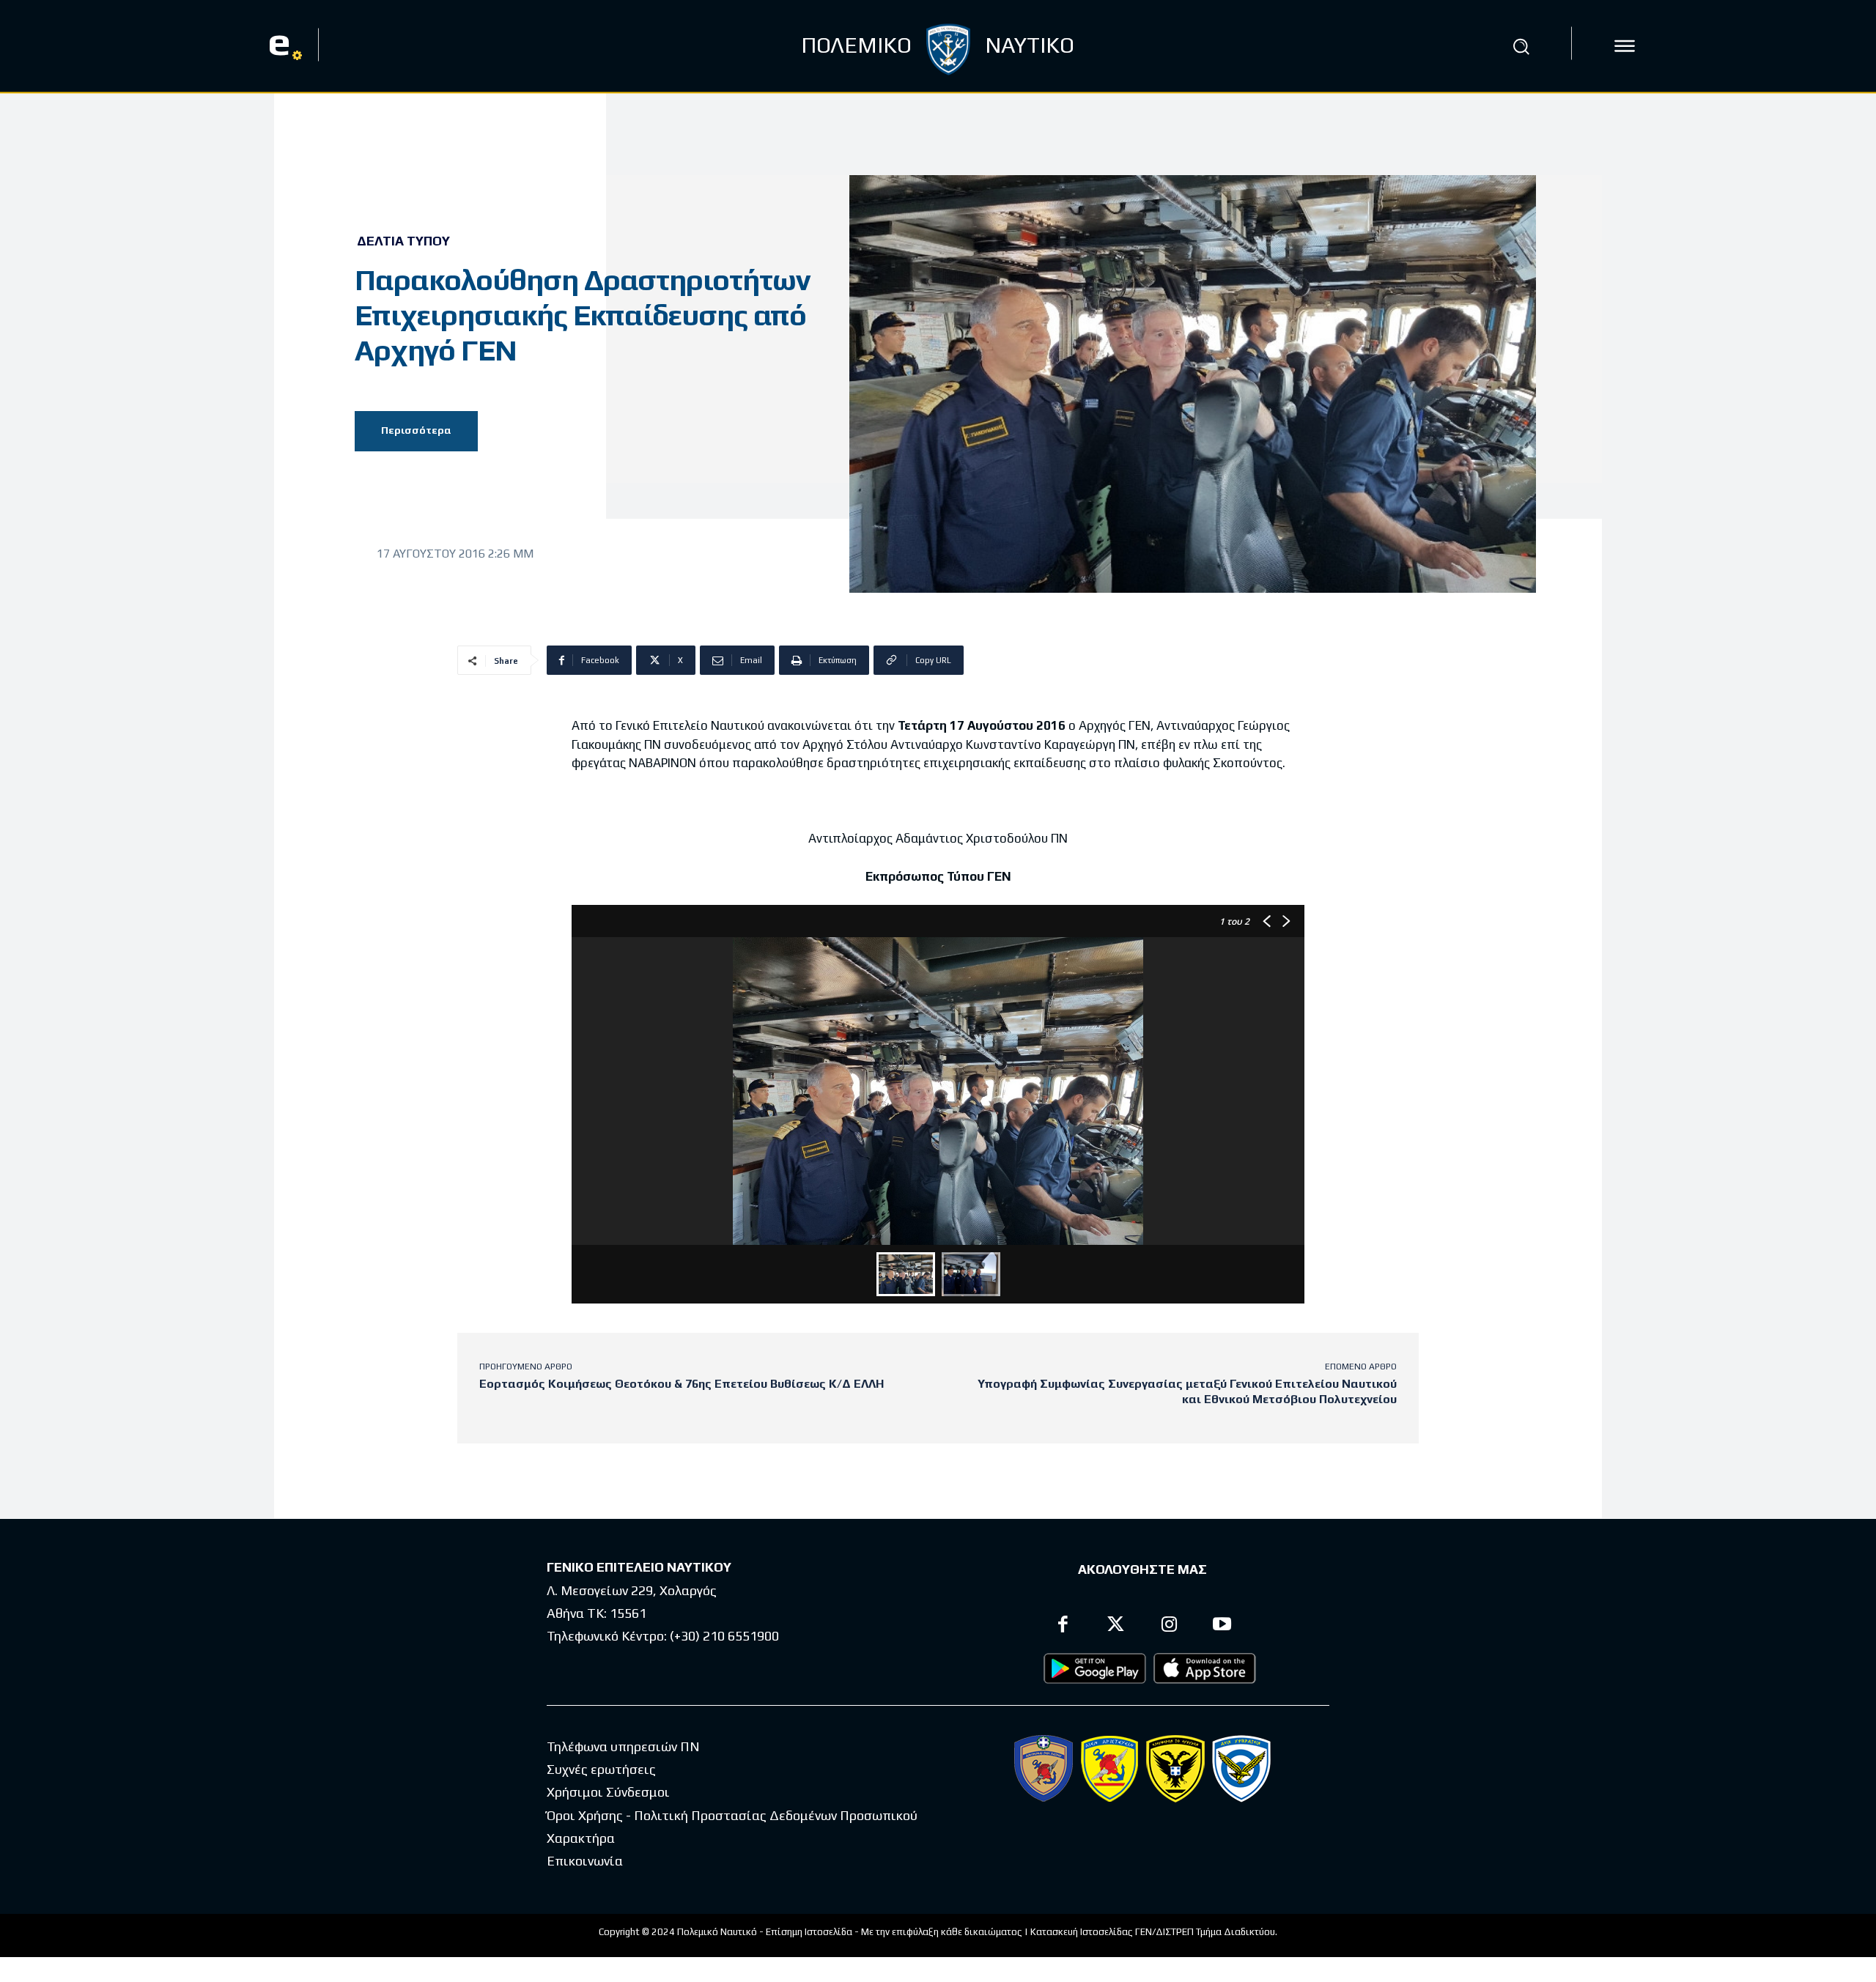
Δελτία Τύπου (403, 241)
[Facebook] (1063, 1626)
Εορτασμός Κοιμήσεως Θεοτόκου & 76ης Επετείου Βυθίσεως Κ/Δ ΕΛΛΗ (682, 1384)
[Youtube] (1223, 1626)
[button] (1521, 46)
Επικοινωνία (585, 1861)
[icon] (1625, 46)
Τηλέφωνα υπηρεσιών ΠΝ (623, 1746)
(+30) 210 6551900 (724, 1636)
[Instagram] (1169, 1626)
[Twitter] (1116, 1626)
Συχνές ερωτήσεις (601, 1769)
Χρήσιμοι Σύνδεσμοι (608, 1792)
